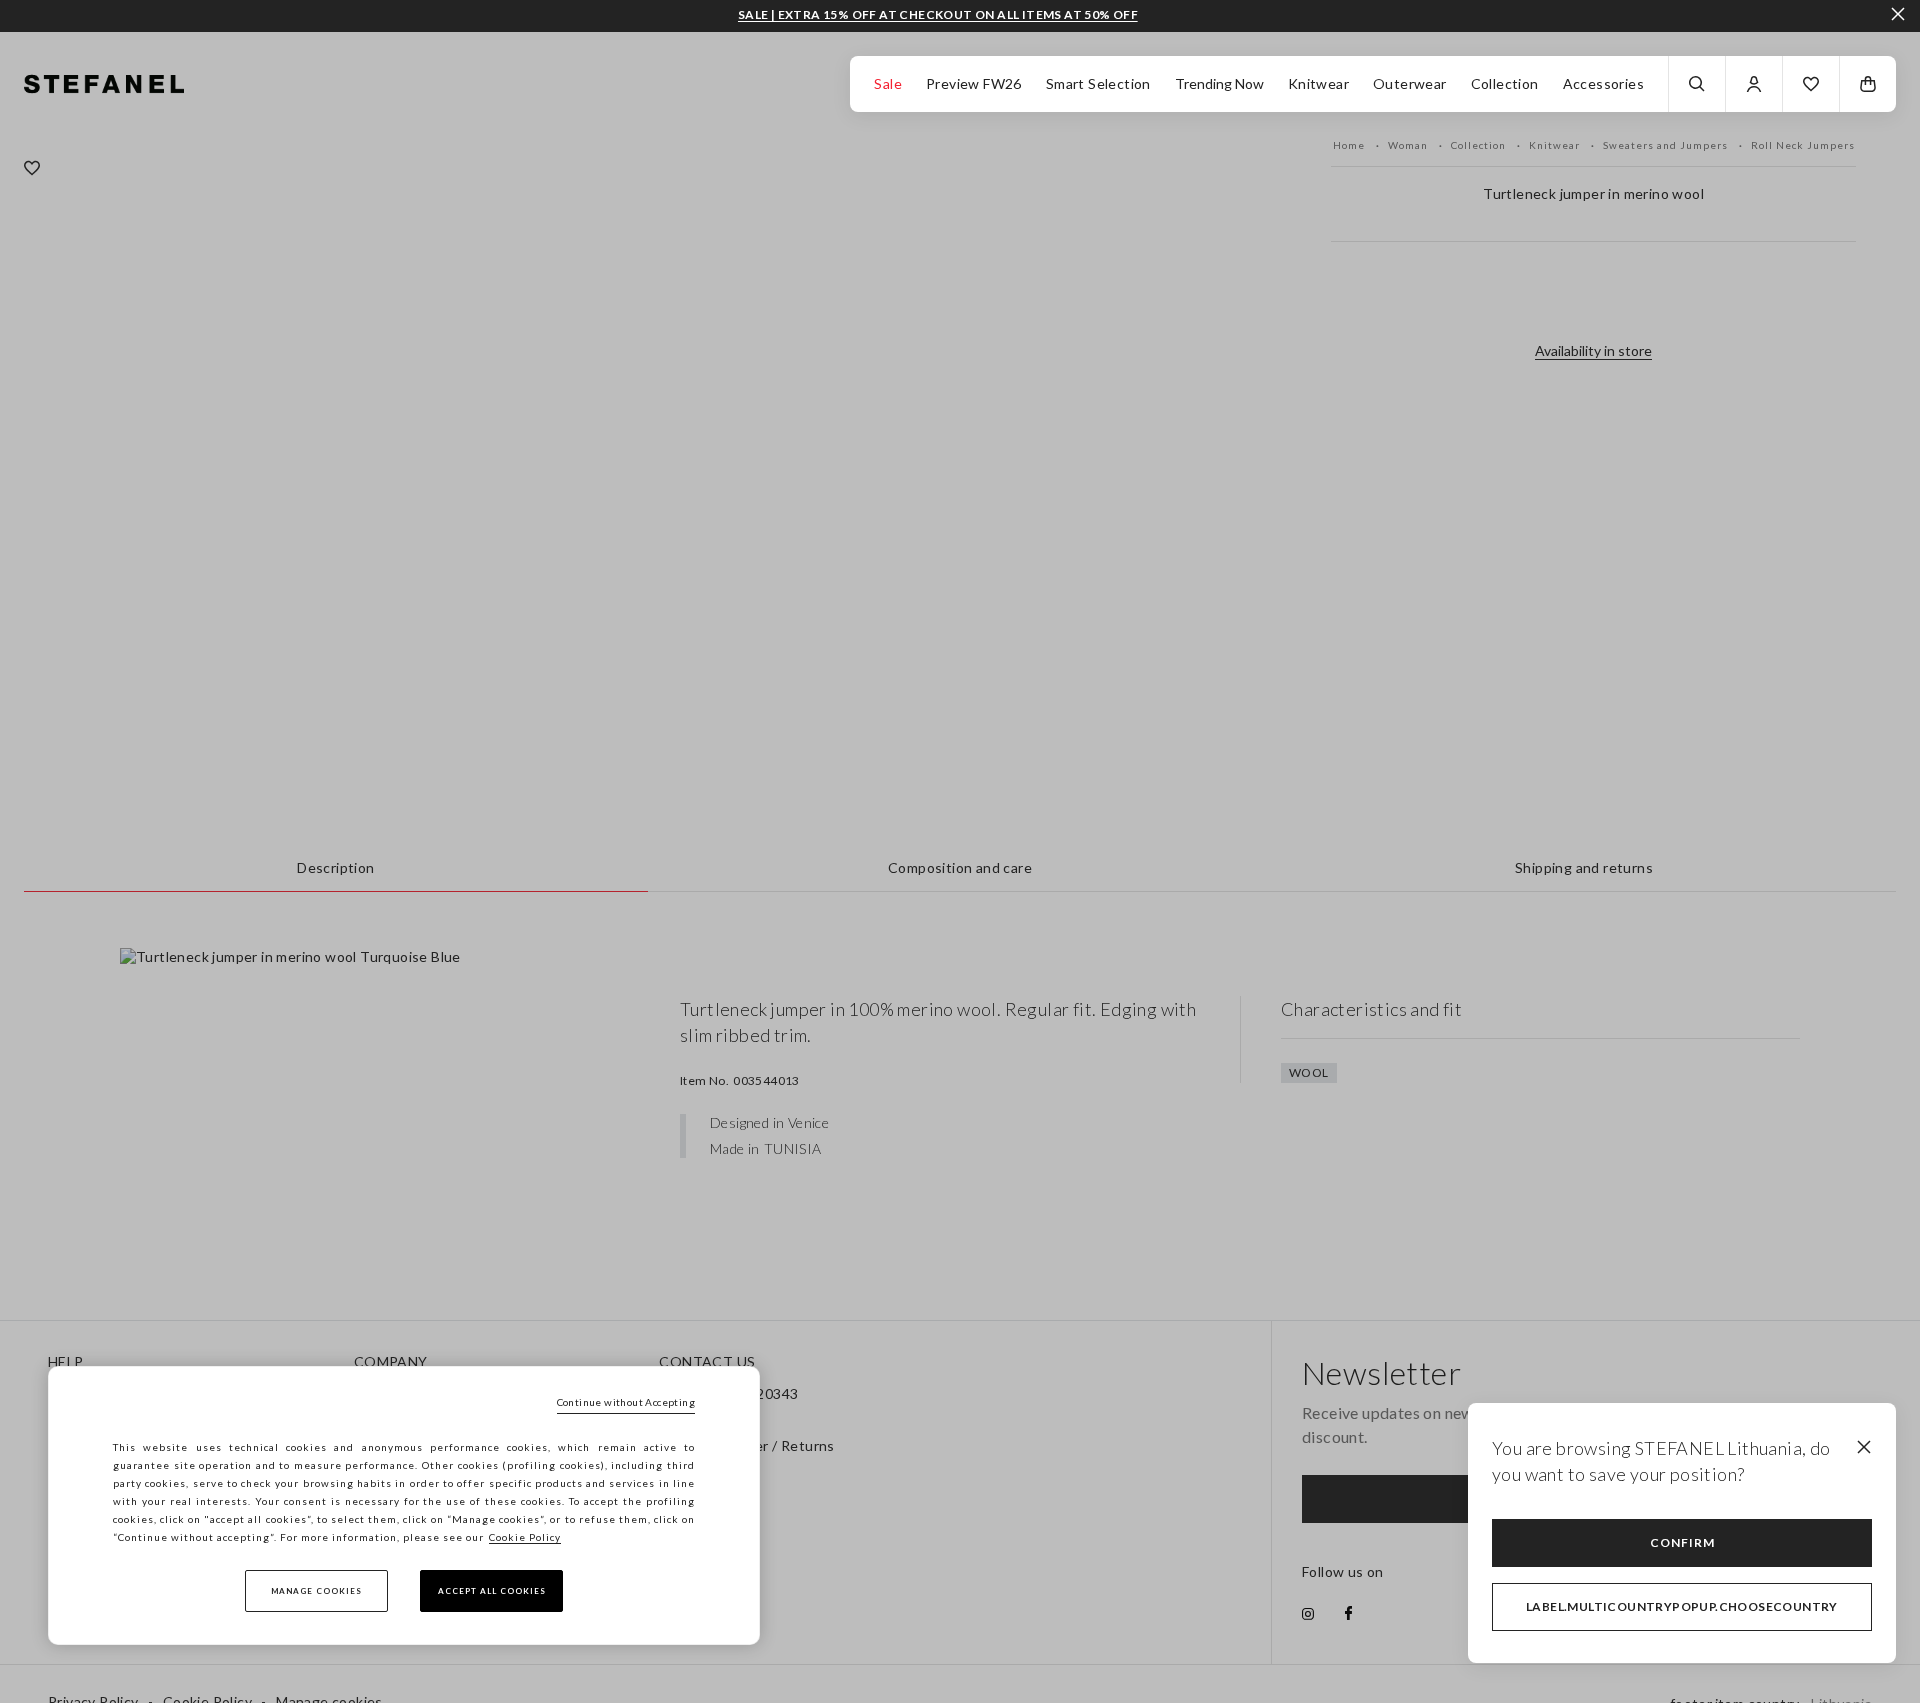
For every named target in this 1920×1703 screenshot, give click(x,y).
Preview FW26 (974, 83)
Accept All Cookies (492, 1591)
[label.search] (1697, 84)
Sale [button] (888, 83)
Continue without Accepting (626, 1402)
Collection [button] (1505, 83)
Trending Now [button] (1219, 83)
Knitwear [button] (1318, 83)
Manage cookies (316, 1591)
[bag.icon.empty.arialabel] (1868, 84)
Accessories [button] (1603, 83)
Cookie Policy (525, 1537)
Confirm (1682, 1542)
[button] (1811, 84)
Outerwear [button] (1410, 83)
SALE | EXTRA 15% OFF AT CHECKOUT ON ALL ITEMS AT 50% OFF (938, 15)
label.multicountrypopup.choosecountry (1682, 1606)
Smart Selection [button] (1098, 83)
